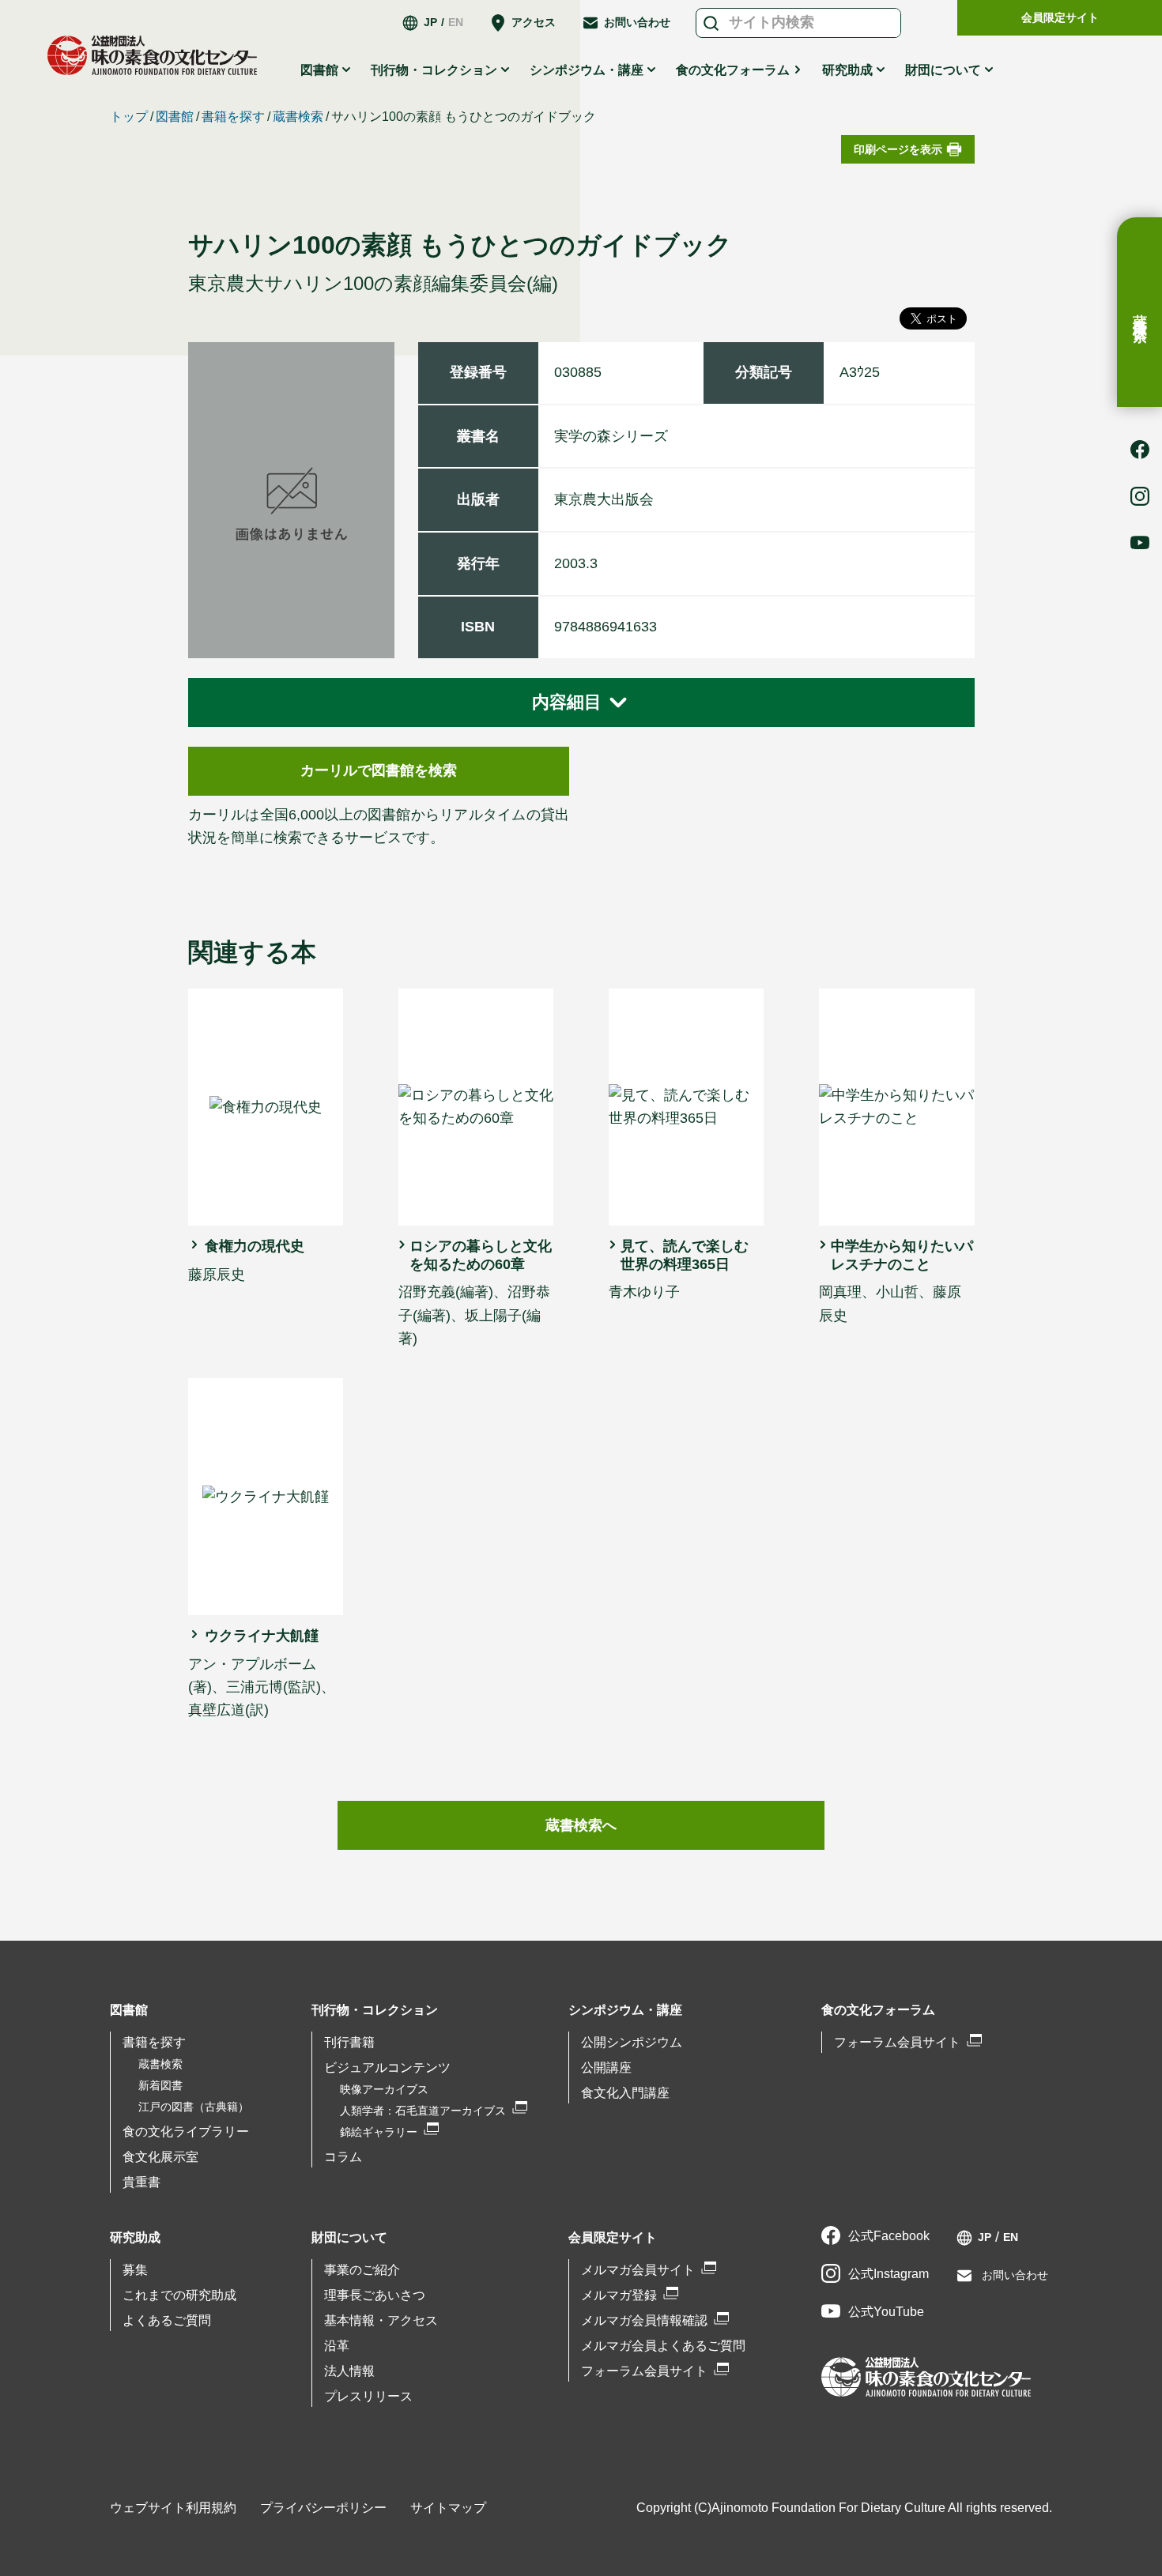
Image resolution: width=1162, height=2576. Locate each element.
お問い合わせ (637, 22)
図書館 (175, 117)
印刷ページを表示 (898, 149)
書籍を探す (233, 117)
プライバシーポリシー (323, 2508)
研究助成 (135, 2237)
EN (456, 22)
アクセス (534, 22)
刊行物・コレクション (375, 2010)
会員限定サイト (1060, 17)
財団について (349, 2237)
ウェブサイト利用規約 (173, 2508)
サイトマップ (448, 2508)
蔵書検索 (1140, 312)
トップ (129, 117)
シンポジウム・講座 (625, 2010)
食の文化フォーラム (733, 70)
